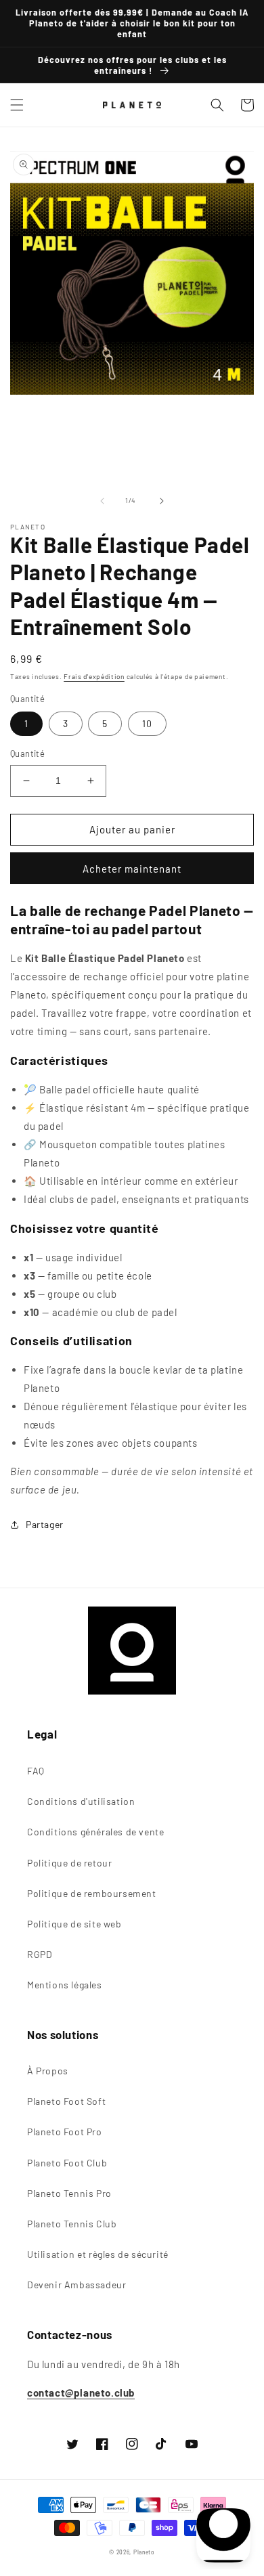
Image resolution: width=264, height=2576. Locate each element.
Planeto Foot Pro (65, 2132)
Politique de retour (69, 1863)
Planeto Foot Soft (66, 2101)
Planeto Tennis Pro (69, 2193)
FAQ (36, 1771)
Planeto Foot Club (67, 2163)
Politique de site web (74, 1924)
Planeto (144, 2552)
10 (147, 723)
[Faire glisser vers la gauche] (102, 501)
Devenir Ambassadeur (76, 2285)
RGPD (40, 1954)
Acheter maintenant (132, 869)
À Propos (48, 2071)
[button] (17, 105)
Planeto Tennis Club (72, 2224)
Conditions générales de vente (95, 1832)
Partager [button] (45, 1524)
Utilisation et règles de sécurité (98, 2254)
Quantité (27, 754)
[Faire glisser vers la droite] (162, 501)
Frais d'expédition (94, 676)
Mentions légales (65, 1985)
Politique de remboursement (92, 1893)
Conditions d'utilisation (81, 1801)
